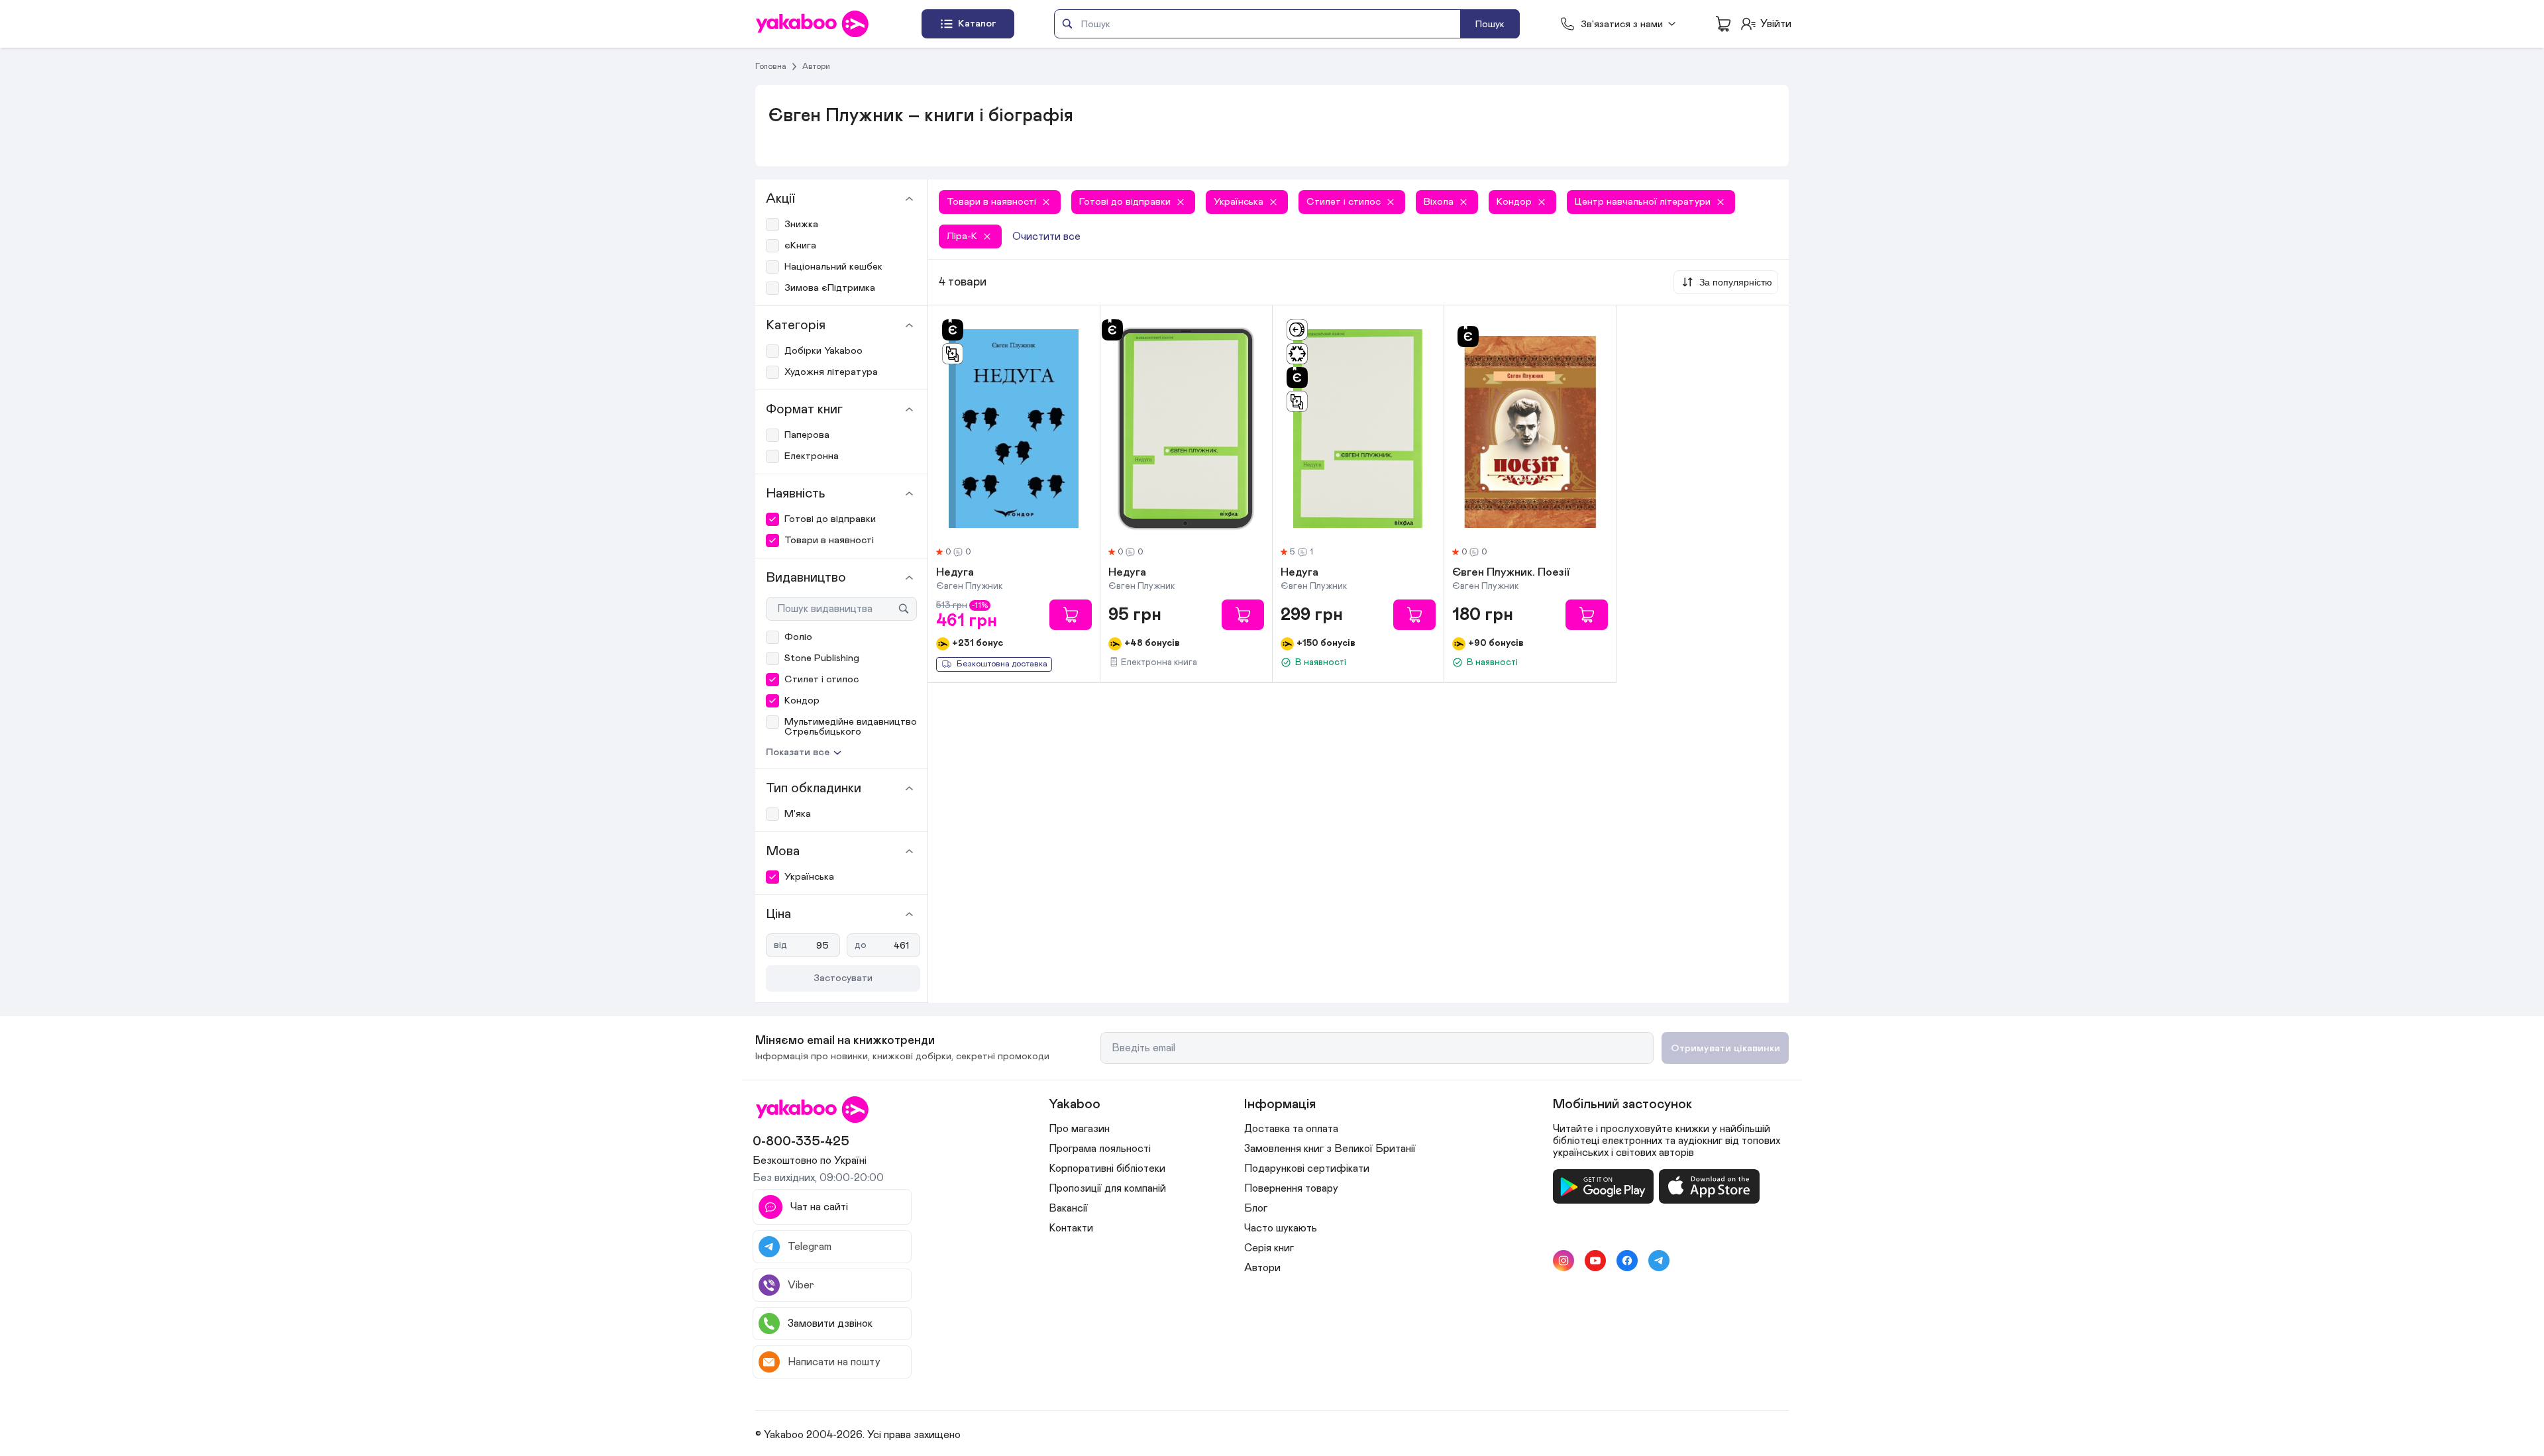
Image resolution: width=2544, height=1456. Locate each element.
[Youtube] (1595, 1261)
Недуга (955, 573)
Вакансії (1068, 1208)
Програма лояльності (1100, 1149)
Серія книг (1269, 1248)
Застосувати (843, 978)
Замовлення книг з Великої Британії (1330, 1149)
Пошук (1490, 24)
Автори (816, 66)
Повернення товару (1291, 1188)
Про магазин (1079, 1129)
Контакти (1071, 1228)
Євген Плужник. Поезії (1511, 573)
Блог (1256, 1208)
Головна (771, 66)
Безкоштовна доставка (1002, 664)
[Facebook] (1627, 1261)
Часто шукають (1281, 1228)
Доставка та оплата (1291, 1129)
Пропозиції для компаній (1107, 1188)
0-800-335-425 (801, 1141)
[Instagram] (1563, 1261)
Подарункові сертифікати (1307, 1169)
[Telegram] (1659, 1261)
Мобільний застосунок (1622, 1104)
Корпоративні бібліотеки (1107, 1169)
